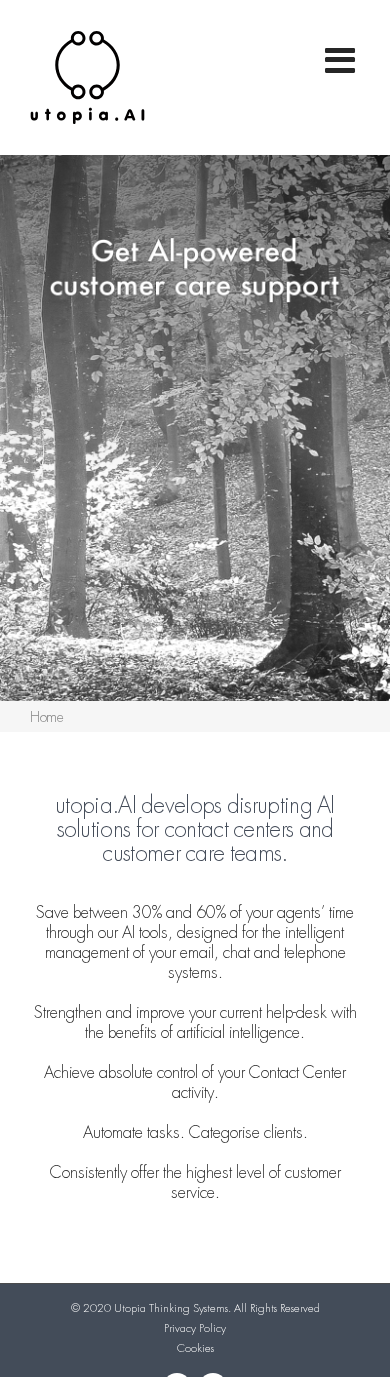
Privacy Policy (195, 1328)
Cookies (195, 1348)
